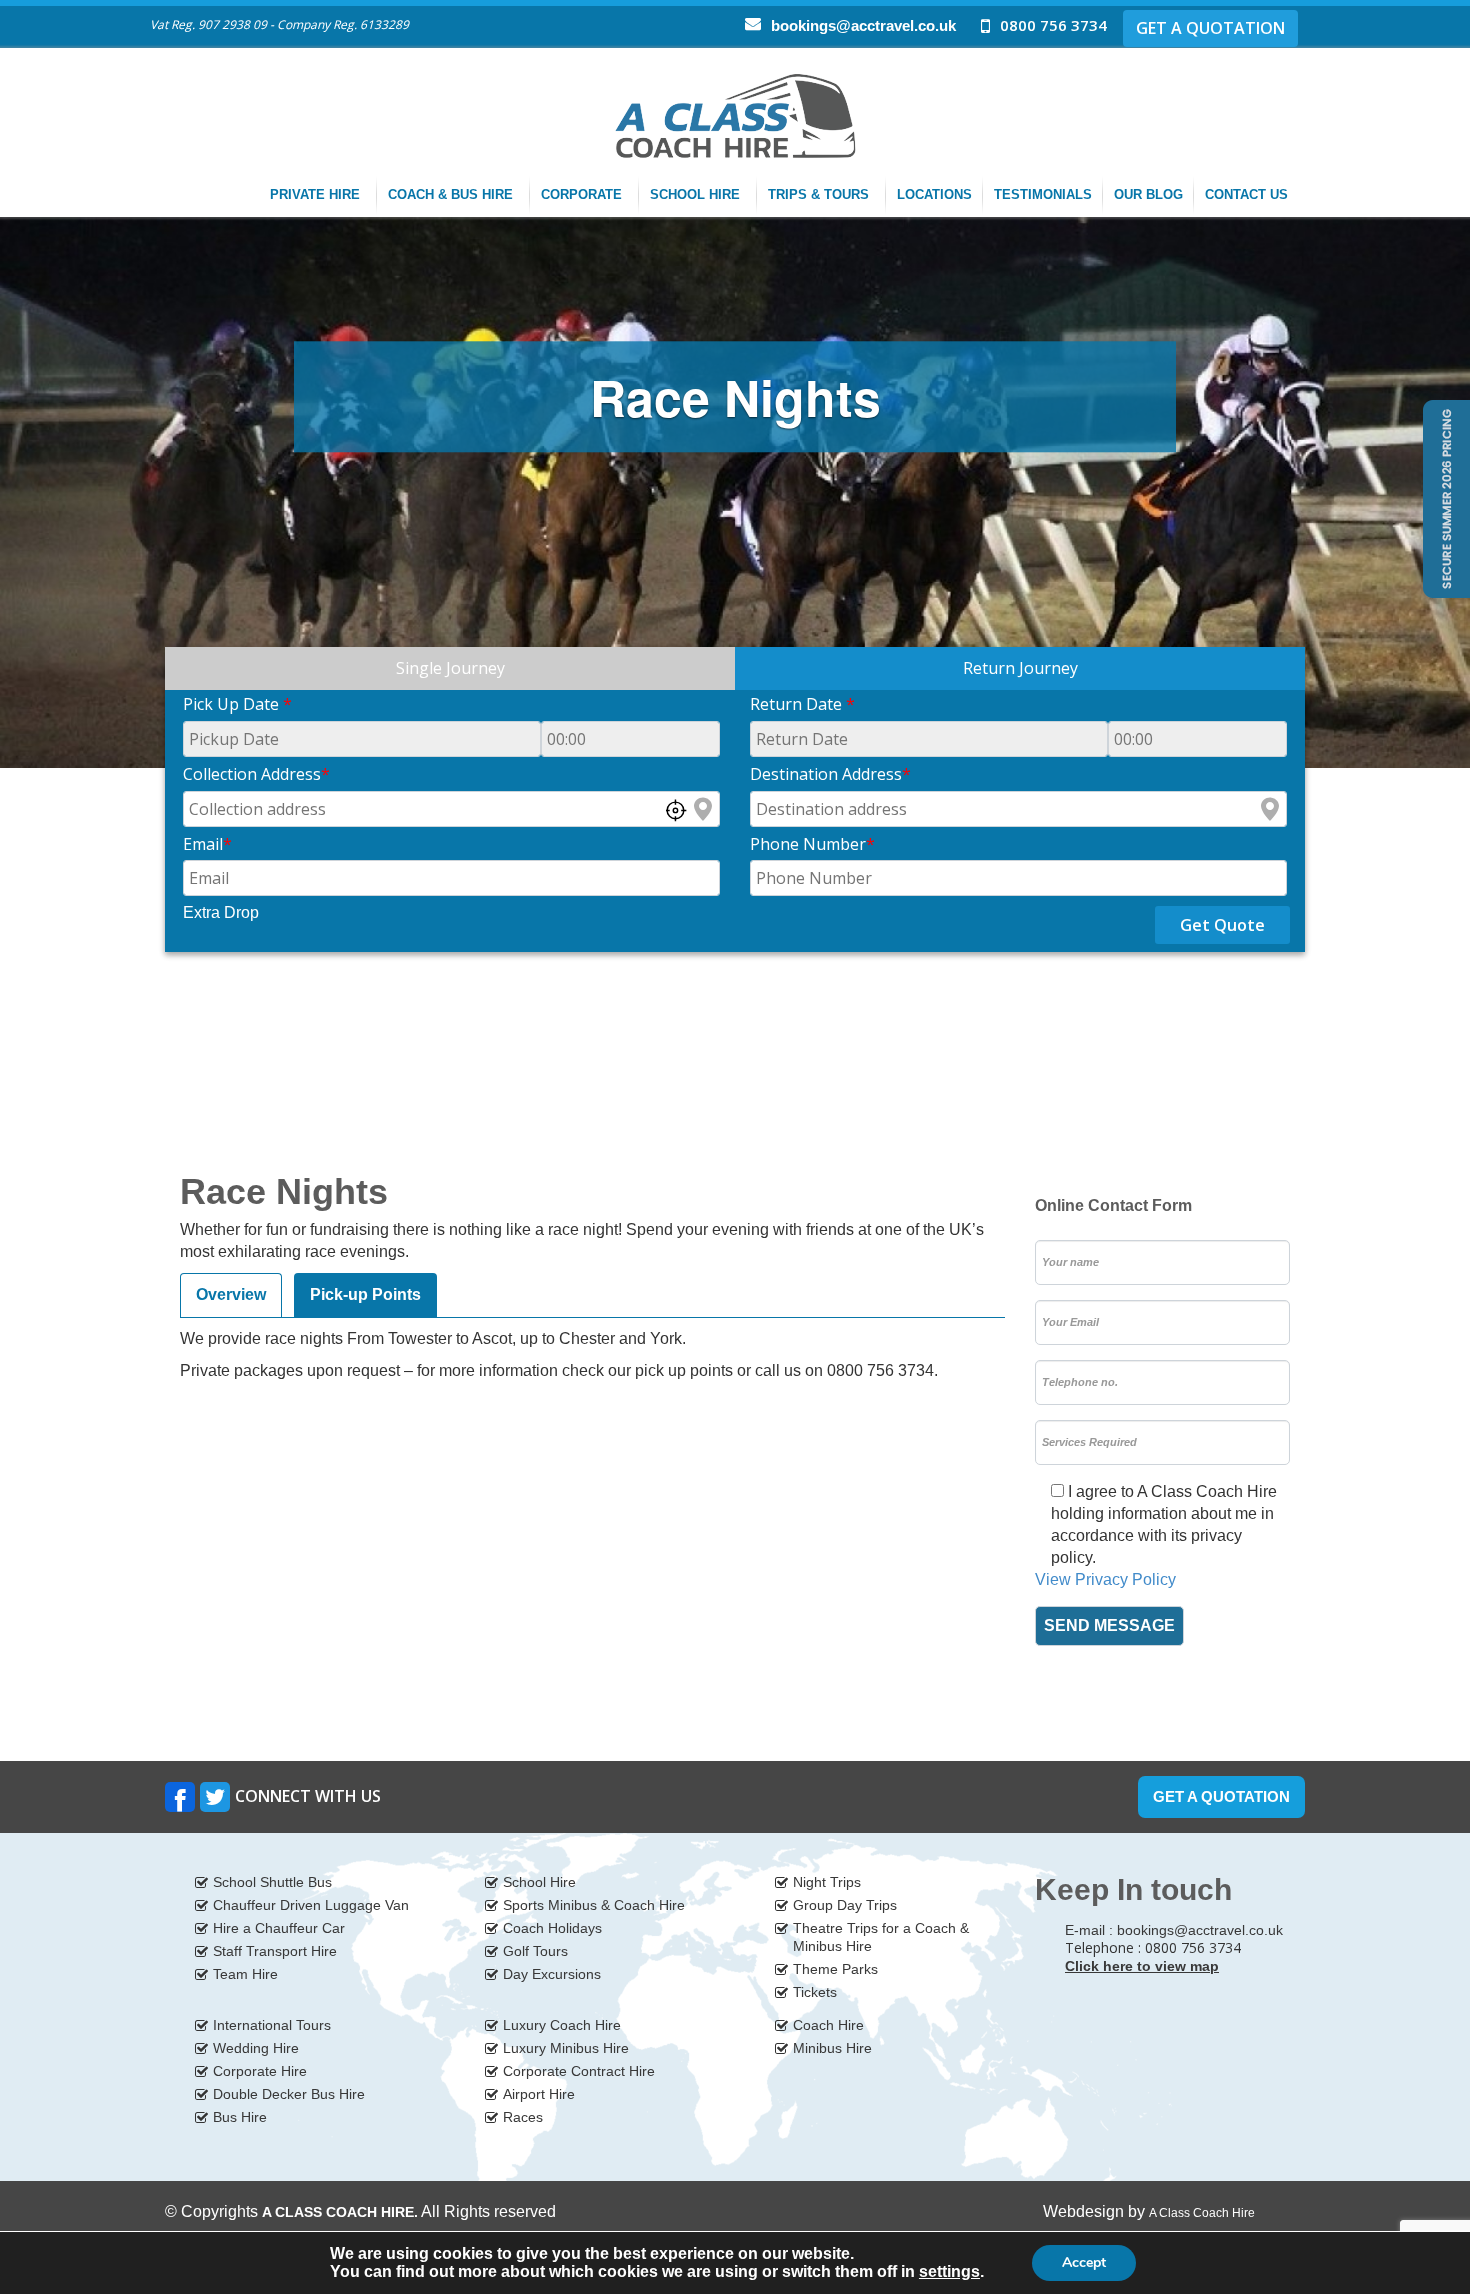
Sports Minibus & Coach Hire (594, 1905)
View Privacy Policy (1105, 1579)
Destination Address (830, 774)
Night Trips (827, 1882)
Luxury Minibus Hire (566, 2048)
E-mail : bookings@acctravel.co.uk (1174, 1930)
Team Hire (245, 1974)
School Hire (697, 194)
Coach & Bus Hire (452, 194)
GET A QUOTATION (1210, 28)
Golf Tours (535, 1951)
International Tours (272, 2025)
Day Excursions (552, 1974)
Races (523, 2117)
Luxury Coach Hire (562, 2025)
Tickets (815, 1992)
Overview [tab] (231, 1294)
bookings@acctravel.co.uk (863, 25)
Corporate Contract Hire (579, 2071)
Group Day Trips (845, 1905)
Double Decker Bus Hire (289, 2094)
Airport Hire (539, 2094)
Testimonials (1043, 194)
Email (207, 844)
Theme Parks (835, 1969)
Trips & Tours (820, 194)
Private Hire (317, 194)
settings (949, 2271)
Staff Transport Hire (275, 1951)
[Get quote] (1444, 497)
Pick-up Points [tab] (365, 1294)
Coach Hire (828, 2025)
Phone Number (812, 844)
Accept (1084, 2262)
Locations (934, 194)
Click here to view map (1142, 1966)
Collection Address (256, 774)
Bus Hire (240, 2117)
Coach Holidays (552, 1928)
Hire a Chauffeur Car (279, 1928)
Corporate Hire (260, 2071)
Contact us (1248, 194)
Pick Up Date (237, 704)
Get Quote (1222, 925)
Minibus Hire (832, 2048)
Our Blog (1148, 194)
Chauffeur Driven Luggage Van (311, 1905)
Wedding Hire (256, 2048)
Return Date (802, 704)
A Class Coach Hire (1202, 2213)
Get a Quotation (1221, 1796)
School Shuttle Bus (272, 1882)
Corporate (583, 194)
